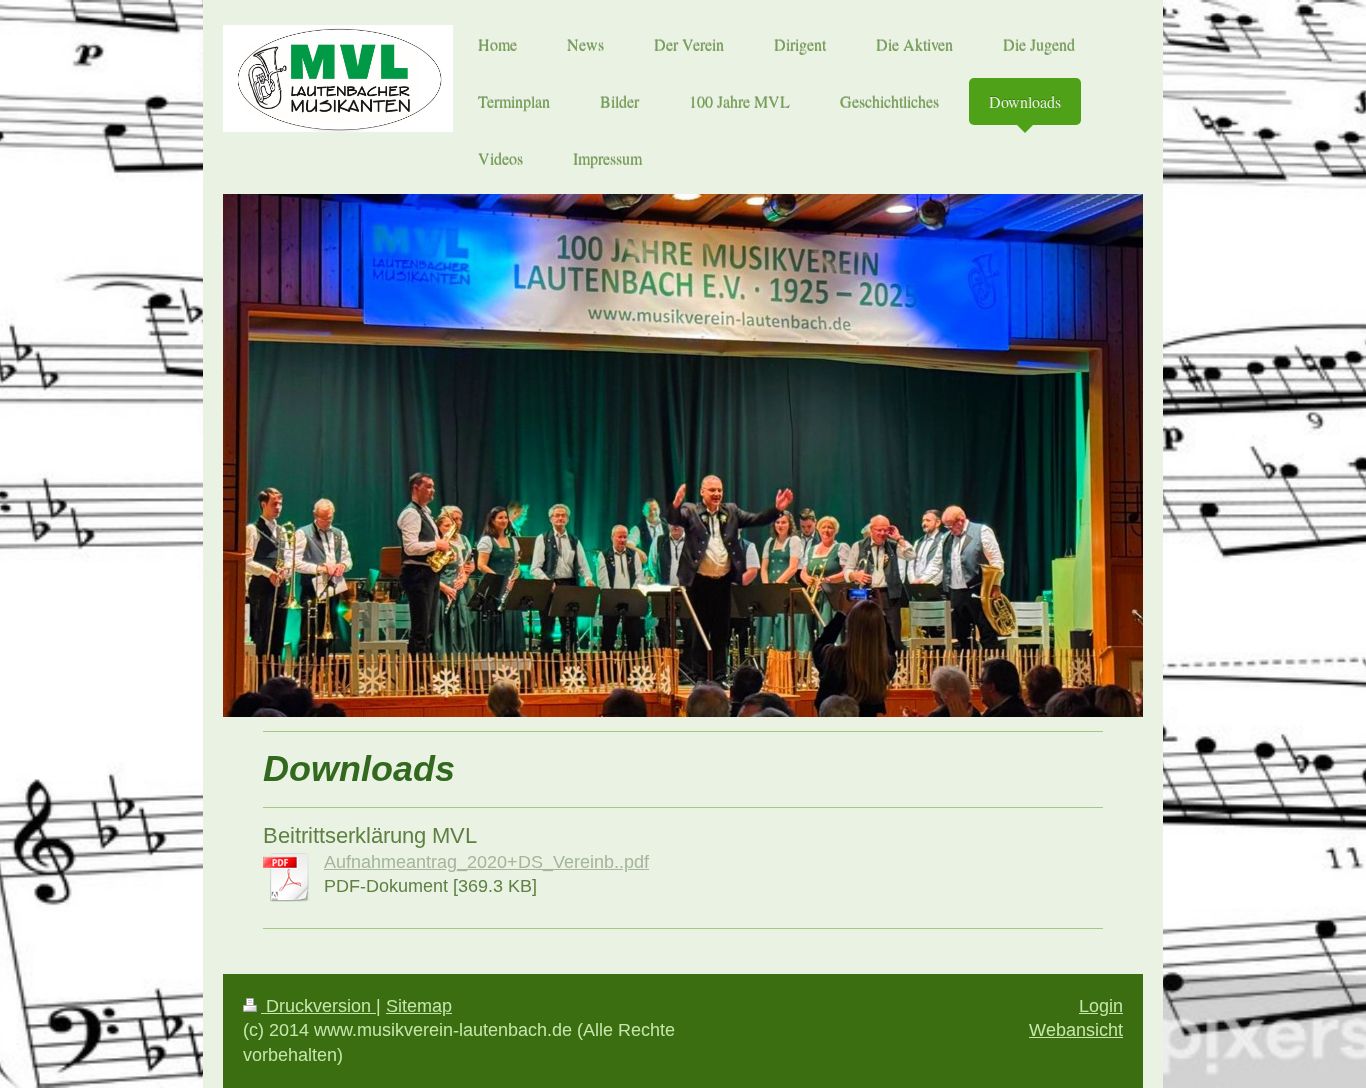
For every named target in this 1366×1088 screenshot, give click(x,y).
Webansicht (1076, 1030)
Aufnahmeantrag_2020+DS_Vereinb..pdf (486, 862)
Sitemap (419, 1006)
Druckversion (318, 1006)
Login (1101, 1006)
